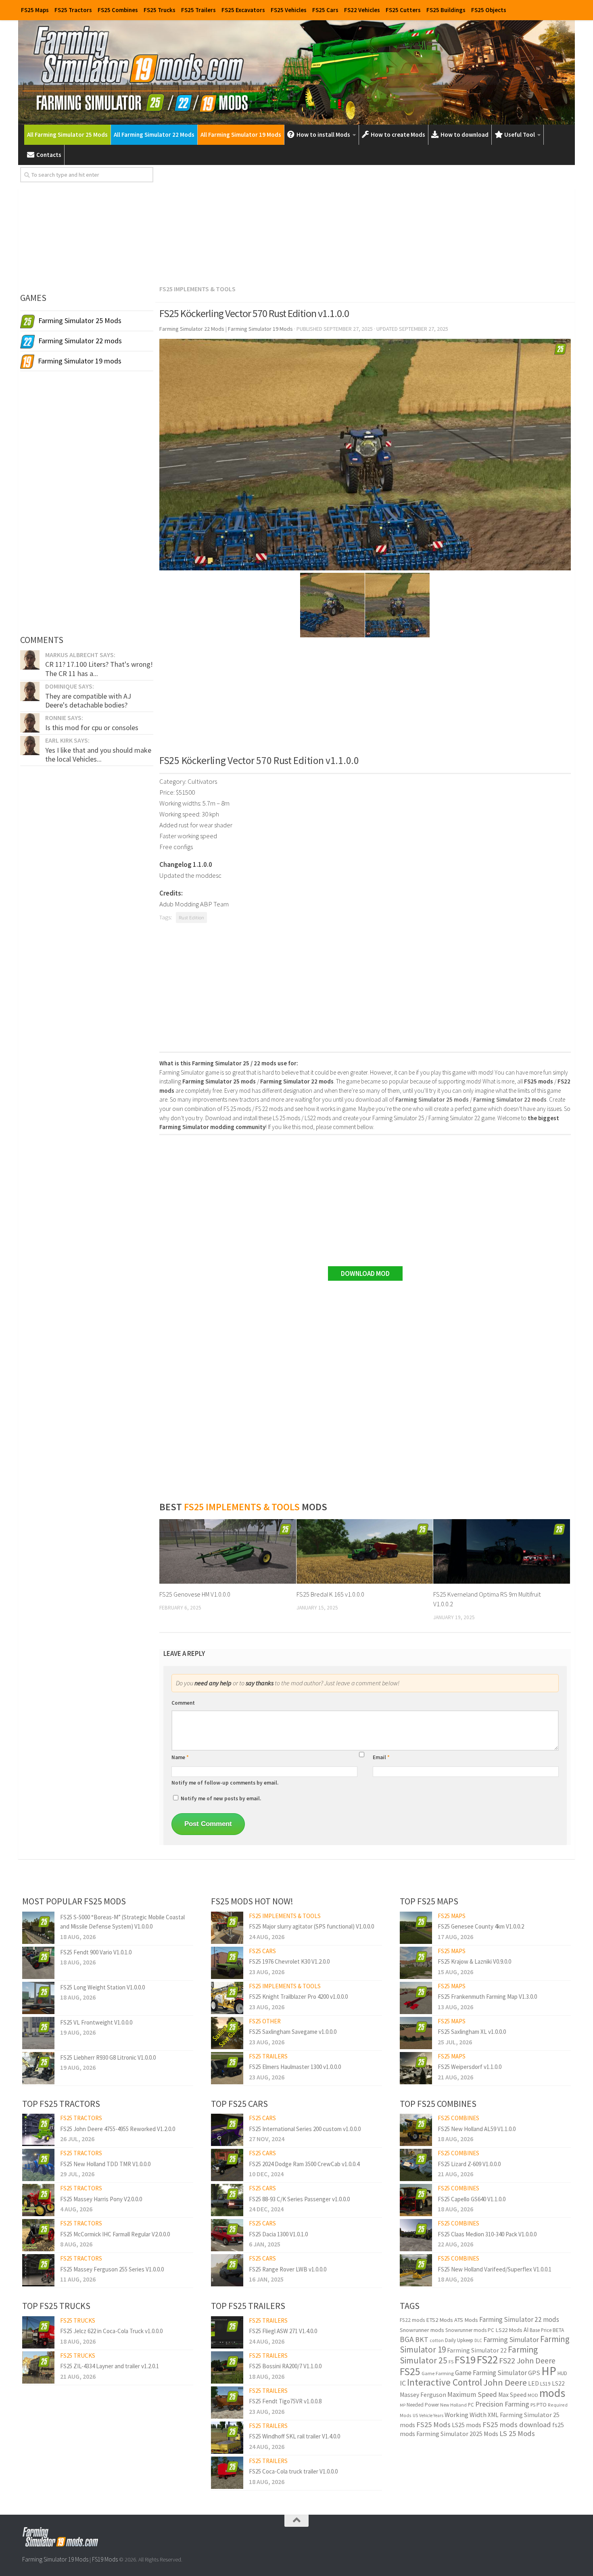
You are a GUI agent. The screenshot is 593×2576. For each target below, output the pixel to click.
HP (549, 2371)
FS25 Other (265, 2021)
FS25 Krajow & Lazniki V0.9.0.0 (474, 1961)
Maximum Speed (472, 2394)
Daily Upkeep (459, 2340)
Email (381, 1757)
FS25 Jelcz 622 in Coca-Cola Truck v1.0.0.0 (111, 2331)
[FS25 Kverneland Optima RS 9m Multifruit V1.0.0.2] (502, 1551)
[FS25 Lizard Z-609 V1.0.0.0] (416, 2165)
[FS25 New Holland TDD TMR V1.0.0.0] (38, 2165)
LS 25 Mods (517, 2433)
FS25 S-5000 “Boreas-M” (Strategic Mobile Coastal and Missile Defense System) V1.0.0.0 (122, 1922)
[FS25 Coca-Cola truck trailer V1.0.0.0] (227, 2473)
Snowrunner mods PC (470, 2330)
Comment (183, 1703)
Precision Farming (502, 2404)
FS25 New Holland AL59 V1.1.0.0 (477, 2129)
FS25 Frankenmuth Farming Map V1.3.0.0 (487, 1997)
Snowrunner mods (422, 2330)
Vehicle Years (431, 2415)
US (415, 2415)
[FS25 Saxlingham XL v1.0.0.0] (416, 2033)
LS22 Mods (509, 2330)
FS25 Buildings (446, 10)
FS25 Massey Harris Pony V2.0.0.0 (101, 2199)
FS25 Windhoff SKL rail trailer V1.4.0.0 (294, 2436)
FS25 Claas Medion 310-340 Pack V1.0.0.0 (487, 2234)
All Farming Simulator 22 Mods (154, 135)
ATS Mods (466, 2320)
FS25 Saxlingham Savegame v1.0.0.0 (293, 2032)
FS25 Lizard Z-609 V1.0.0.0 (469, 2164)
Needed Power (423, 2405)
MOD (533, 2395)
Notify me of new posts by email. (221, 1798)
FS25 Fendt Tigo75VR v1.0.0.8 (285, 2401)
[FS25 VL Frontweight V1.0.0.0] (38, 2033)
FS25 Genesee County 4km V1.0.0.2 (481, 1926)
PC (471, 2405)
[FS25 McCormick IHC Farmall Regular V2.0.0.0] (38, 2235)
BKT (422, 2339)
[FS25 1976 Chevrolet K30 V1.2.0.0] (227, 1963)
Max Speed (512, 2395)
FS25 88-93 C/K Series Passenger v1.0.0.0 (299, 2199)
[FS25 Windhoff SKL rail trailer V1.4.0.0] (227, 2438)
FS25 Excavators (243, 10)
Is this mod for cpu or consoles (92, 728)
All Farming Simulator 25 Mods (67, 135)
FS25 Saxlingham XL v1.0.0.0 (472, 2032)
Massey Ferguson (423, 2395)
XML (493, 2415)
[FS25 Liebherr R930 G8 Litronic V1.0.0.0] (38, 2068)
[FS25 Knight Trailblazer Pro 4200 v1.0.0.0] (227, 1998)
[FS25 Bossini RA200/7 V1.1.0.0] (227, 2367)
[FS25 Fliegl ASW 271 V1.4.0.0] (227, 2332)
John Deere (505, 2382)
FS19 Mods (105, 2559)
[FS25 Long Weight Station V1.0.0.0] (38, 1998)
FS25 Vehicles (289, 10)
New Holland (453, 2405)
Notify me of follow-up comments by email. (225, 1783)
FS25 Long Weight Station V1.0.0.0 (102, 1987)
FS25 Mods (433, 2425)
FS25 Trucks (160, 10)
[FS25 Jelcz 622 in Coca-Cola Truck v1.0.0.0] (38, 2332)
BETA (558, 2330)
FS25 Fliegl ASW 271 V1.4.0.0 (283, 2331)
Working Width (466, 2415)
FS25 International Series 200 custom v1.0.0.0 (305, 2129)
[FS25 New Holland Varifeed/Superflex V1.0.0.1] (416, 2270)
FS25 (410, 2371)
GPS (534, 2373)
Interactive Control (445, 2382)
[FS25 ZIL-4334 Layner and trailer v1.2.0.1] (38, 2367)
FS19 (465, 2360)
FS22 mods (412, 2320)
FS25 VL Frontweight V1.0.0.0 (96, 2022)
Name (180, 1757)
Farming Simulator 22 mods (519, 2319)
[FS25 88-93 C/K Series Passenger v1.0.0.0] (227, 2200)
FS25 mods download (517, 2425)
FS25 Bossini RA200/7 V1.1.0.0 (285, 2366)
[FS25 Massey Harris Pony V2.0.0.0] (38, 2200)
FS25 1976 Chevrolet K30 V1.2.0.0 (289, 1961)
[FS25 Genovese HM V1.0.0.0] (228, 1551)
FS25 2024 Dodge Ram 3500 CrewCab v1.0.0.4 (304, 2164)
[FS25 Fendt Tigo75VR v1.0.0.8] (227, 2403)
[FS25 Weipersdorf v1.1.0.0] (416, 2068)
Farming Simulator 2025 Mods (457, 2434)
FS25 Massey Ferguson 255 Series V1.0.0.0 (112, 2269)
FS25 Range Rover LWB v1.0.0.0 (288, 2269)
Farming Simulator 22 (477, 2350)
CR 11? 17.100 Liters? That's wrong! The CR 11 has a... (99, 669)
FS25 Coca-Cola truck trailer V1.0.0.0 (293, 2471)
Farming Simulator (511, 2339)
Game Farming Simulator (491, 2373)
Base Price (541, 2330)
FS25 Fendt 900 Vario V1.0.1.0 (96, 1952)
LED (533, 2383)
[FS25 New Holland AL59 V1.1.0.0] (416, 2130)
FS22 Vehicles (362, 10)
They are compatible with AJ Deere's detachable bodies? (88, 700)
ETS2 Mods (440, 2320)
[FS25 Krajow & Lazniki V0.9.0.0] (416, 1963)
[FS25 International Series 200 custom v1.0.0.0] (227, 2130)
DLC (478, 2340)
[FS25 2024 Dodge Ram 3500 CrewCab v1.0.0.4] (227, 2165)
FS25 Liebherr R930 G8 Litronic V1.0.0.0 (108, 2057)
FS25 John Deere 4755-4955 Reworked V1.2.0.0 (118, 2129)
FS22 (487, 2359)
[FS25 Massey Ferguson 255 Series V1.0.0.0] (38, 2270)
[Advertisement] (365, 223)
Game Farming (438, 2373)
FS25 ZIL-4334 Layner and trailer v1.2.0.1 (110, 2366)
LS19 (545, 2384)
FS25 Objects (489, 10)
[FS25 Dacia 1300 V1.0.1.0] (227, 2235)
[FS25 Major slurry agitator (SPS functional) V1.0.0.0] (227, 1928)
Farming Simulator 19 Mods (55, 2559)
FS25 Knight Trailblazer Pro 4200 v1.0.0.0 (298, 1997)
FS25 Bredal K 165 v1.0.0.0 (330, 1594)
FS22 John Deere (527, 2360)
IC (403, 2383)
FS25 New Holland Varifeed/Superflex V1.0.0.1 (495, 2269)
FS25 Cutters (403, 10)
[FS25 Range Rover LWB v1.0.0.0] (227, 2270)
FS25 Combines (118, 10)
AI (526, 2330)
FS (451, 2362)
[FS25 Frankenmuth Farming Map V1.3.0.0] (416, 1998)
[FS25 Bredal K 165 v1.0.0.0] (365, 1551)
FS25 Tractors (73, 10)
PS (533, 2405)
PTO (542, 2405)
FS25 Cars (325, 10)
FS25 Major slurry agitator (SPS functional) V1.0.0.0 (311, 1926)
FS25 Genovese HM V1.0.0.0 (195, 1594)
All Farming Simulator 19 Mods (241, 135)
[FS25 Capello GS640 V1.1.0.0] (416, 2200)
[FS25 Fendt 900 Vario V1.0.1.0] (38, 1963)
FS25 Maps (35, 10)
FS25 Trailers (198, 10)
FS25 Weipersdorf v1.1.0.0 (470, 2067)
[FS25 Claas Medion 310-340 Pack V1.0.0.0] (416, 2235)
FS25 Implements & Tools (197, 289)
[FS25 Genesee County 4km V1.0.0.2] (416, 1928)
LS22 (558, 2383)
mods (552, 2393)
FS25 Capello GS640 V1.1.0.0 (472, 2199)
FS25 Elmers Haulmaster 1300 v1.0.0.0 (295, 2067)
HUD (562, 2373)
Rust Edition (191, 917)
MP (403, 2405)
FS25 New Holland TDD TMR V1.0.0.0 (105, 2164)
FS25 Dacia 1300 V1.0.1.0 (278, 2234)
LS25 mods (467, 2425)
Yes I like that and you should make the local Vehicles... (98, 755)
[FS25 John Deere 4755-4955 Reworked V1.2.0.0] (38, 2130)
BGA (407, 2339)
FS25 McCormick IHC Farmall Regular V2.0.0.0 (115, 2234)
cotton (437, 2340)
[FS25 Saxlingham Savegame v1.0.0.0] (227, 2033)
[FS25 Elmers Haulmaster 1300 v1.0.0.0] (227, 2068)
